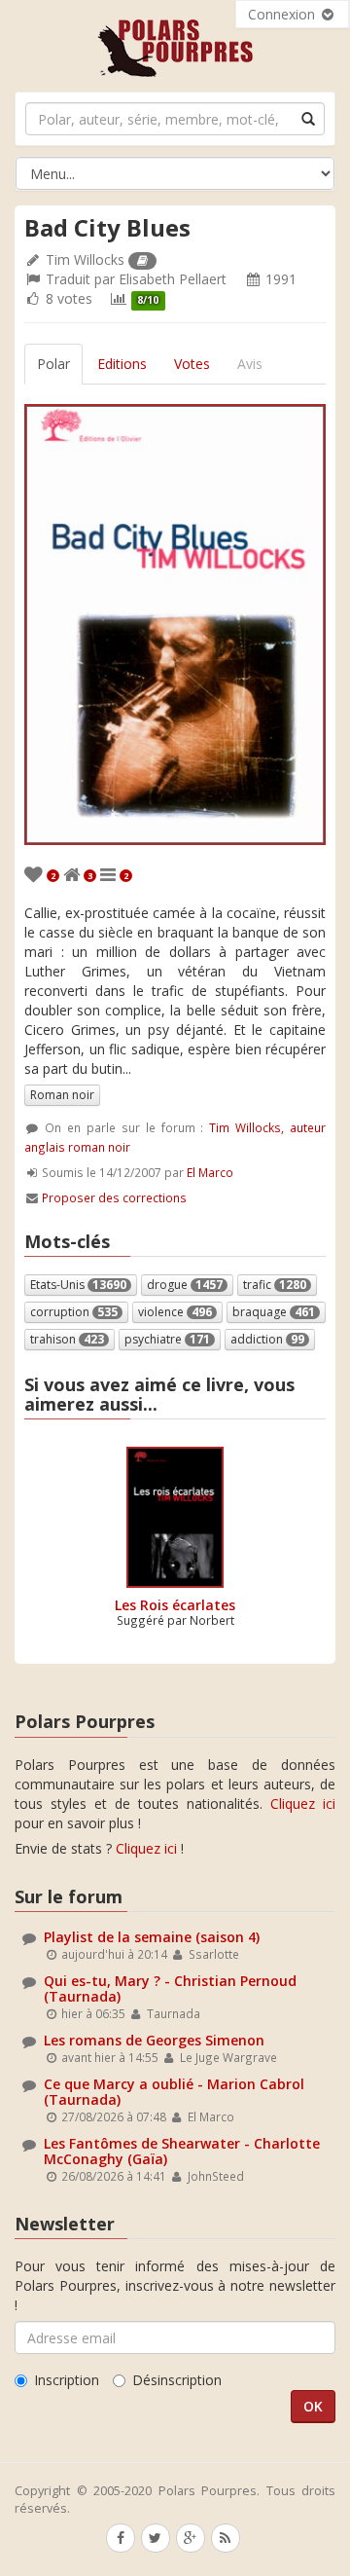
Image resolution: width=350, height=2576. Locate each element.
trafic (275, 1285)
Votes (192, 364)
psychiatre (167, 1339)
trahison (67, 1339)
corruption (74, 1312)
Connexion (283, 14)
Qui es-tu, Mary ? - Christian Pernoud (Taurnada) (170, 1988)
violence (175, 1312)
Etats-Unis (78, 1285)
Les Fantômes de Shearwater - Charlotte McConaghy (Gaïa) (182, 2151)
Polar (53, 364)
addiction (267, 1339)
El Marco (210, 1172)
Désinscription (177, 2380)
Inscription (67, 2380)
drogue (185, 1285)
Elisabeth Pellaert (173, 279)
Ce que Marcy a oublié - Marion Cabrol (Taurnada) (174, 2091)
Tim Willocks (85, 259)
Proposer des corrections (114, 1197)
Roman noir (62, 1095)
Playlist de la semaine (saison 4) (152, 1937)
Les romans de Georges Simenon (154, 2040)
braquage (274, 1312)
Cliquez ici (303, 1803)
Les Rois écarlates (175, 1605)
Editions (122, 364)
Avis (250, 364)
